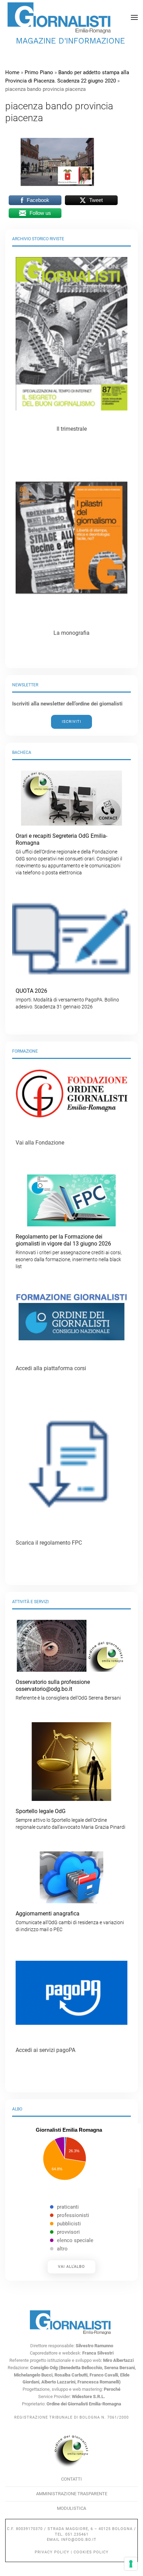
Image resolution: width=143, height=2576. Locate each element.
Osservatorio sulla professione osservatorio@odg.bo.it (68, 1690)
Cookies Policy (91, 2552)
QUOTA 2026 (67, 998)
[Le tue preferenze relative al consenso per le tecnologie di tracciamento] (131, 2564)
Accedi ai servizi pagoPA (45, 2050)
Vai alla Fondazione (40, 1143)
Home (12, 72)
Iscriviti (71, 722)
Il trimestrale (72, 429)
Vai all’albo (71, 2267)
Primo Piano (39, 72)
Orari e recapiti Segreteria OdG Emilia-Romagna (69, 854)
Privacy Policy (52, 2552)
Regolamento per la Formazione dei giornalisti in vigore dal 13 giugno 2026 (69, 1251)
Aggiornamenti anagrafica (70, 1921)
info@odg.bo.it (79, 2540)
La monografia (71, 633)
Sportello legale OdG (70, 1819)
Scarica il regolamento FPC (49, 1543)
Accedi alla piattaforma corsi (51, 1368)
